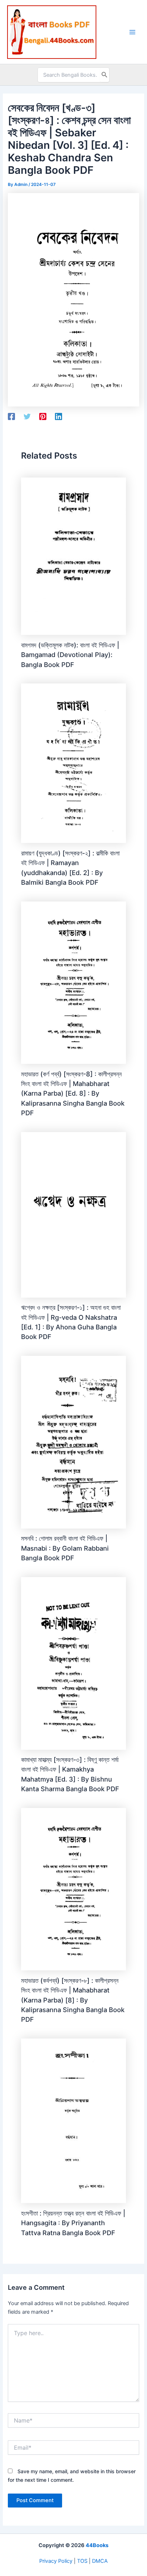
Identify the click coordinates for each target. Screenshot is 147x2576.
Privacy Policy (56, 2561)
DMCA (100, 2561)
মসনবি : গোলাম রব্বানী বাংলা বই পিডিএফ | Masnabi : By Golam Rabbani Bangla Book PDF (65, 1548)
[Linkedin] (59, 416)
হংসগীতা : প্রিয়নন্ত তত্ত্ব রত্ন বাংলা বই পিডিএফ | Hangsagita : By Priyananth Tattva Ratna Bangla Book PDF (73, 2223)
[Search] (105, 75)
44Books (97, 2545)
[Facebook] (11, 416)
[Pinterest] (43, 416)
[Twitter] (27, 416)
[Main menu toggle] (132, 32)
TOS (82, 2561)
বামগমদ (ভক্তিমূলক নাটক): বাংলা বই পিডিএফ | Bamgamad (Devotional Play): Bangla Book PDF (70, 655)
